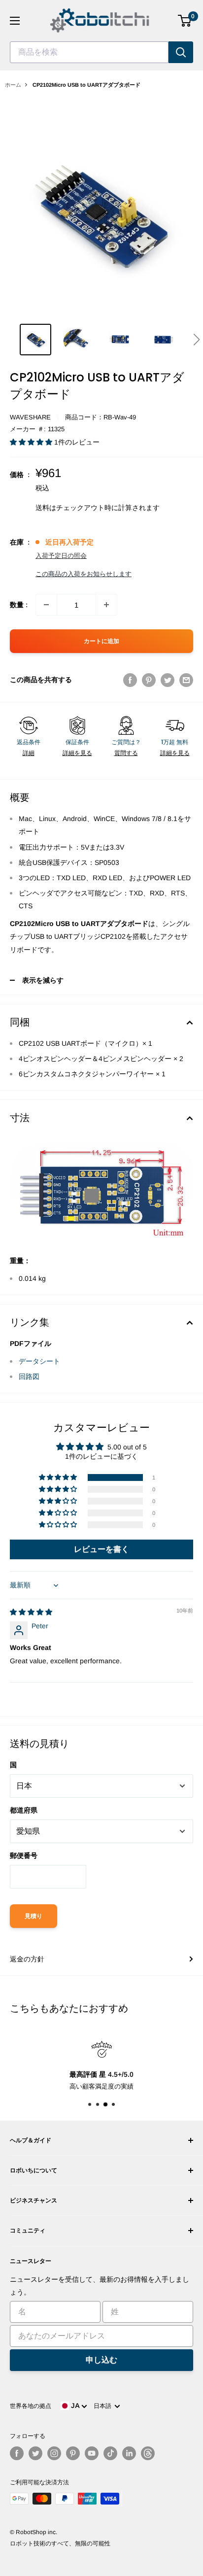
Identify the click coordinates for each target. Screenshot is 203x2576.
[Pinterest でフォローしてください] (73, 2453)
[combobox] (89, 52)
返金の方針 (27, 1959)
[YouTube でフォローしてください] (92, 2453)
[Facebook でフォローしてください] (17, 2453)
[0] (185, 21)
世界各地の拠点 (31, 2406)
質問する (126, 753)
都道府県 (24, 1810)
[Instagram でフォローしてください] (54, 2453)
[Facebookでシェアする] (130, 680)
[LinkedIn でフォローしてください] (129, 2453)
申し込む (101, 2360)
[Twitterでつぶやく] (168, 680)
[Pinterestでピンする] (149, 680)
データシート (39, 1361)
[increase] (106, 605)
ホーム (13, 85)
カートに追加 (101, 641)
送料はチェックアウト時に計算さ (87, 508)
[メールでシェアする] (186, 680)
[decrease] (46, 605)
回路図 (29, 1376)
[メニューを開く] (15, 21)
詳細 (29, 753)
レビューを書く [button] (101, 1549)
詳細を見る (77, 753)
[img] (31, 1612)
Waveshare (30, 417)
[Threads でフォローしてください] (148, 2453)
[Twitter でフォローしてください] (35, 2453)
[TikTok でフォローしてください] (110, 2453)
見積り (34, 1916)
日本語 (104, 2406)
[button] (196, 340)
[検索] (181, 52)
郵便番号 (24, 1855)
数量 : (19, 605)
